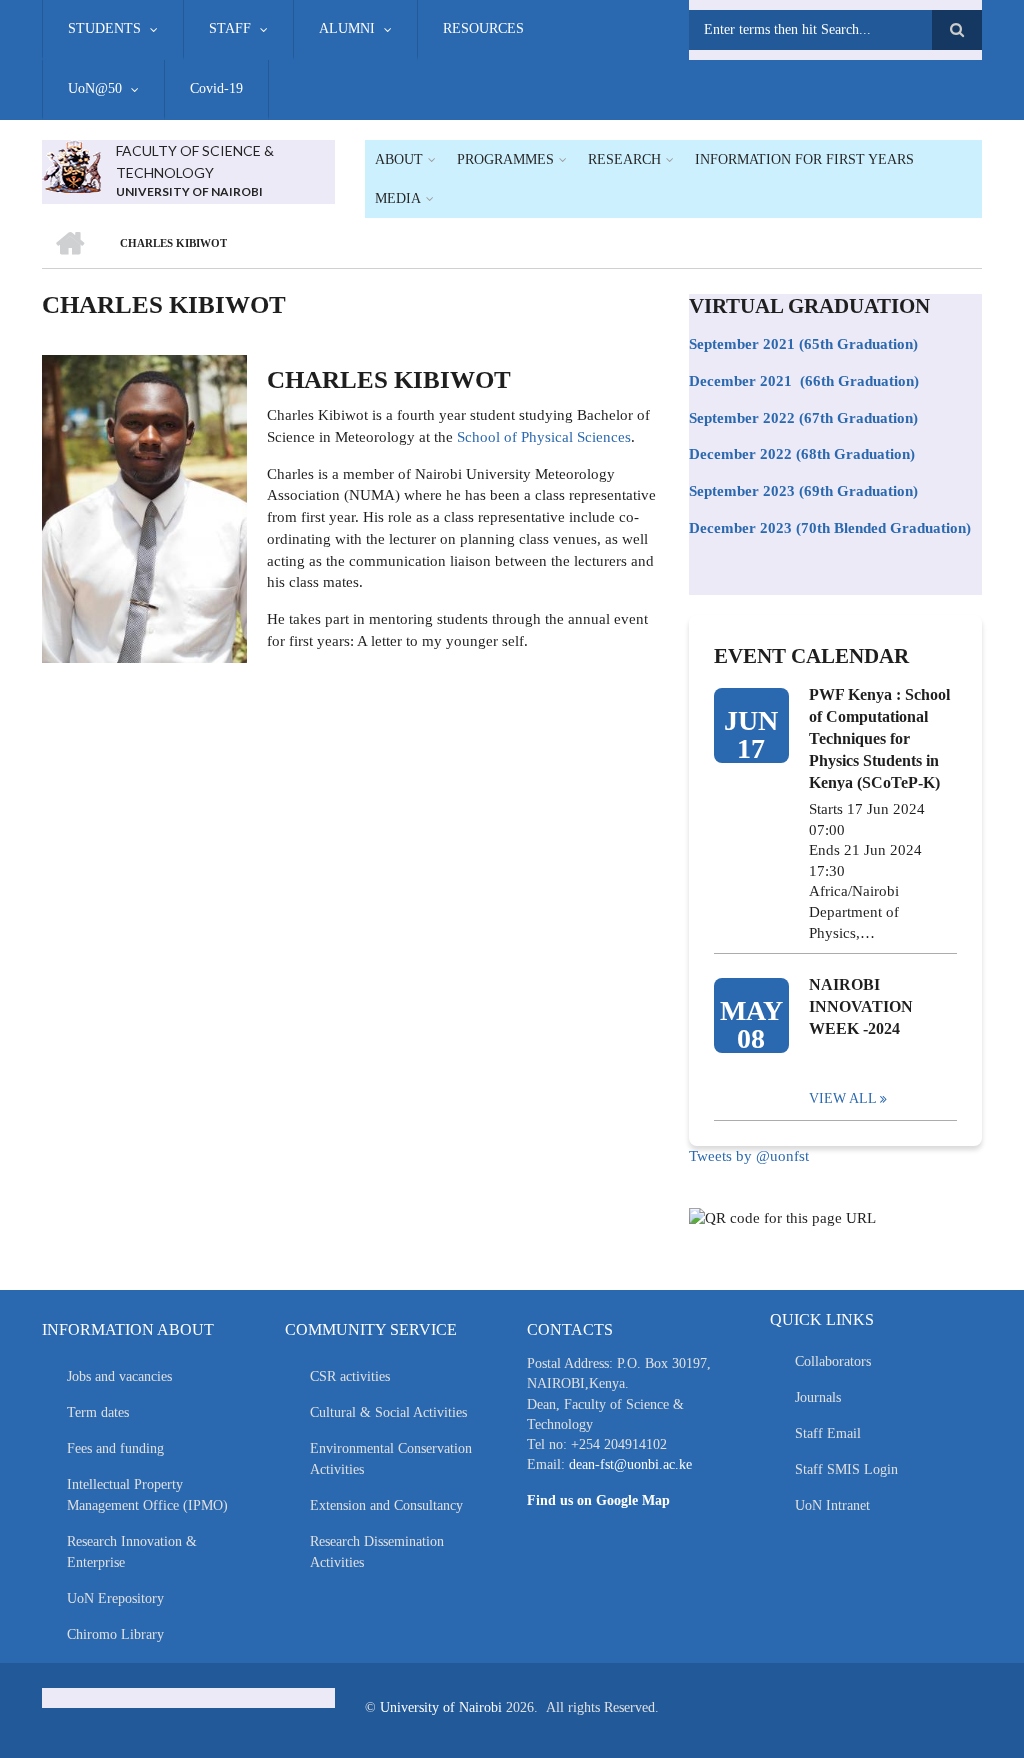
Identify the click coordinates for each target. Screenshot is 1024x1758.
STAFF (230, 28)
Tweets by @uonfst (749, 1156)
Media (398, 198)
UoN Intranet (832, 1505)
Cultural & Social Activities (388, 1412)
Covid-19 (216, 88)
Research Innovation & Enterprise (132, 1552)
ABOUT (399, 159)
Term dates (98, 1412)
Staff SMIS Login (846, 1469)
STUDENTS (104, 28)
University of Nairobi (441, 1707)
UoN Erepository (115, 1598)
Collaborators (833, 1361)
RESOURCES (483, 28)
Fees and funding (115, 1448)
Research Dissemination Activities (377, 1552)
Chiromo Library (115, 1634)
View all (843, 1098)
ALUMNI (347, 28)
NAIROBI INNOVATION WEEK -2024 (861, 1006)
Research (624, 159)
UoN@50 (95, 88)
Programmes (505, 159)
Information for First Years (804, 159)
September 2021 (742, 344)
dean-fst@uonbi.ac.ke (630, 1464)
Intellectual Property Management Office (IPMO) (147, 1495)
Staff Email (828, 1433)
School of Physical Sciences (544, 437)
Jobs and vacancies (119, 1376)
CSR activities (350, 1376)
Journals (818, 1397)
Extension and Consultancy (386, 1505)
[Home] (71, 165)
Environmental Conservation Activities (391, 1459)
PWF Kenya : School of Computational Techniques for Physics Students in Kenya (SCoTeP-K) (879, 738)
